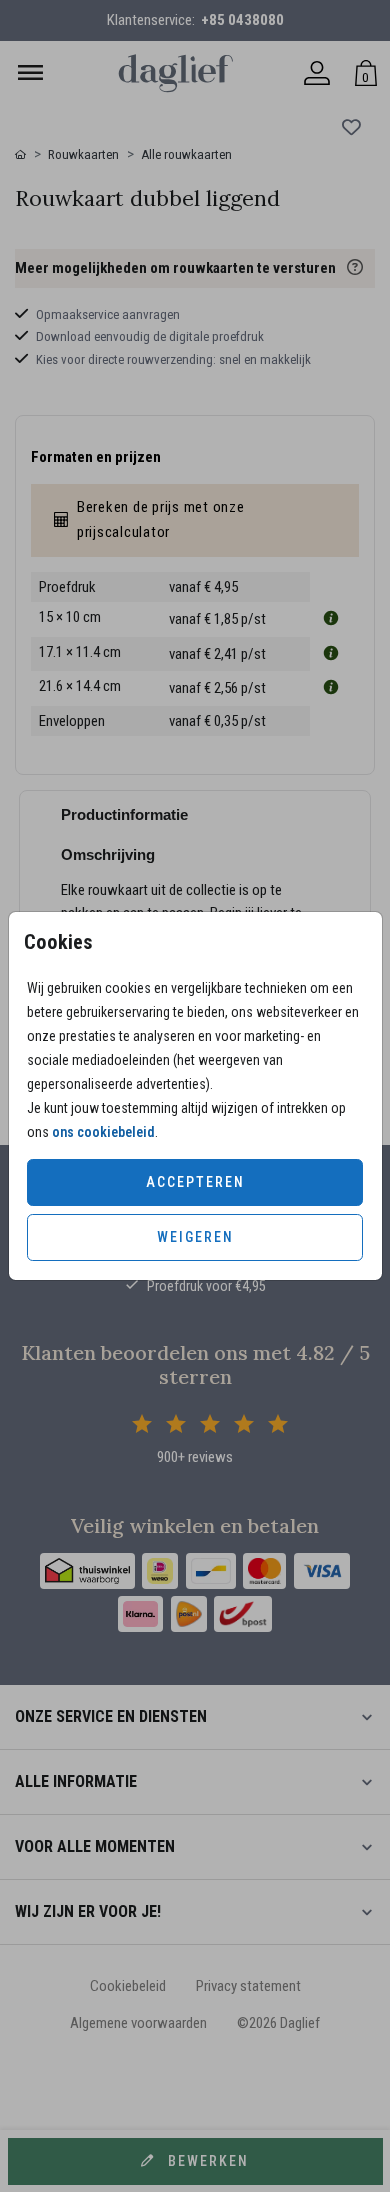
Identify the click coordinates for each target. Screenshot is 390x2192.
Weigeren (195, 1237)
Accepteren (195, 1182)
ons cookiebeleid (103, 1132)
